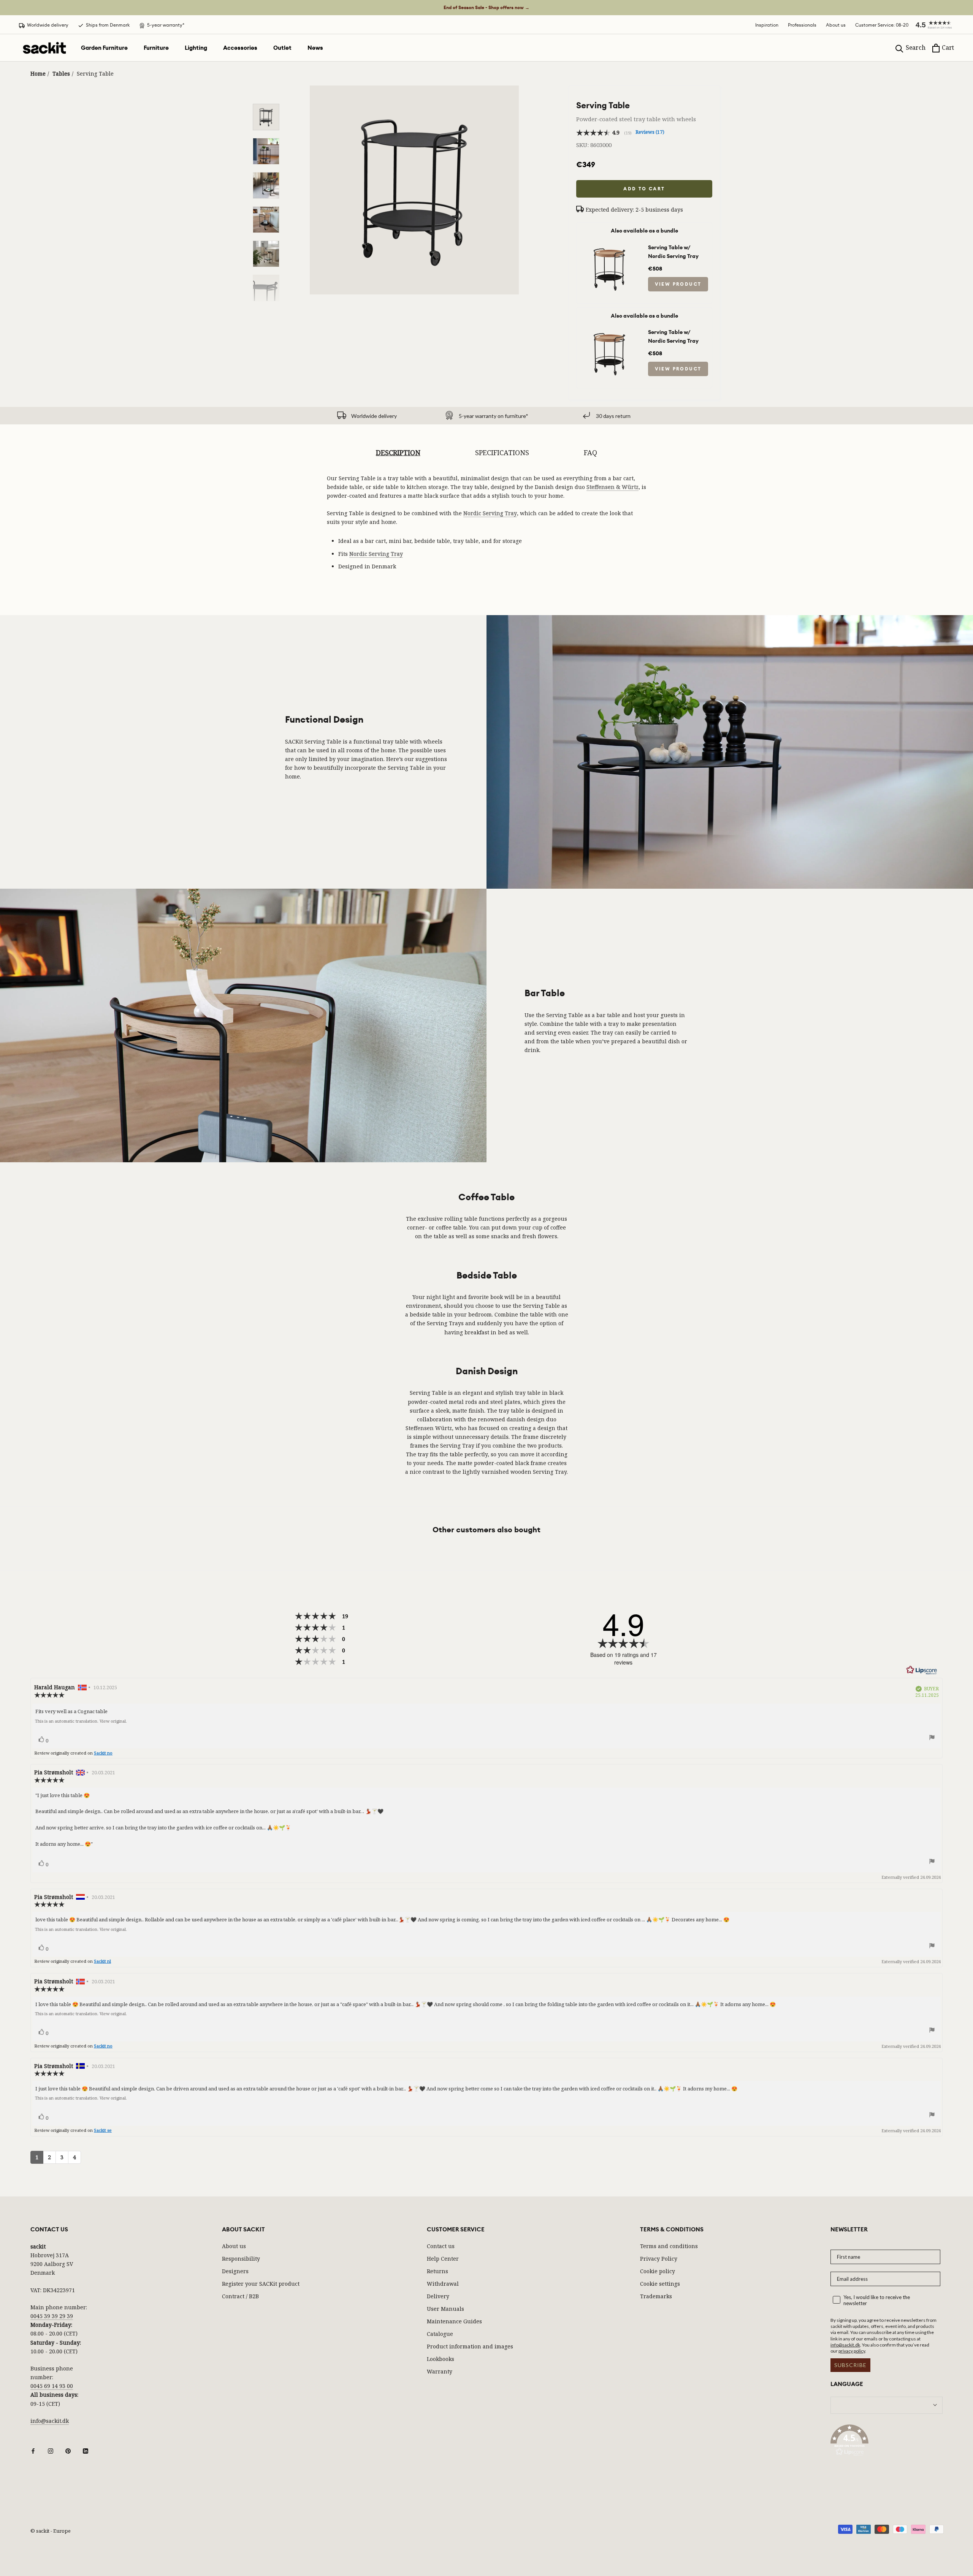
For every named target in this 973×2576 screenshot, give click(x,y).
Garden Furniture (104, 48)
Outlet (282, 48)
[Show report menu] (932, 1739)
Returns (437, 2271)
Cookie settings (660, 2284)
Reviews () (650, 132)
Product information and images (470, 2346)
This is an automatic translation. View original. (81, 1721)
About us (836, 25)
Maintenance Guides (454, 2321)
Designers (235, 2271)
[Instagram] (51, 2450)
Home (38, 74)
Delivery (438, 2296)
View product (678, 284)
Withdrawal (443, 2284)
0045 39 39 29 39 (52, 2316)
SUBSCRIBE (850, 2365)
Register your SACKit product (261, 2284)
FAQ (590, 453)
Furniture (156, 48)
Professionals (802, 25)
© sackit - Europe (51, 2531)
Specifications (502, 453)
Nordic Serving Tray (490, 513)
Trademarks (656, 2296)
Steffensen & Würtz (612, 487)
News (315, 48)
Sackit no (103, 1753)
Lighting (196, 48)
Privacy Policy (659, 2259)
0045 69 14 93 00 (52, 2386)
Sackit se (103, 2130)
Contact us (441, 2246)
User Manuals (445, 2309)
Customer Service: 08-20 (882, 25)
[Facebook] (33, 2450)
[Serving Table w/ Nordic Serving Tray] (610, 244)
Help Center (443, 2259)
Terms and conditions (669, 2246)
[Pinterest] (68, 2450)
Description (398, 453)
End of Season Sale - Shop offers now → (486, 8)
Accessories (240, 48)
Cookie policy (658, 2271)
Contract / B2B (240, 2296)
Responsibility (241, 2259)
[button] (931, 25)
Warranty (440, 2371)
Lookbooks (441, 2359)
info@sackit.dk (50, 2421)
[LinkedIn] (86, 2450)
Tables (61, 74)
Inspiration (767, 25)
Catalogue (440, 2334)
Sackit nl (102, 1961)
